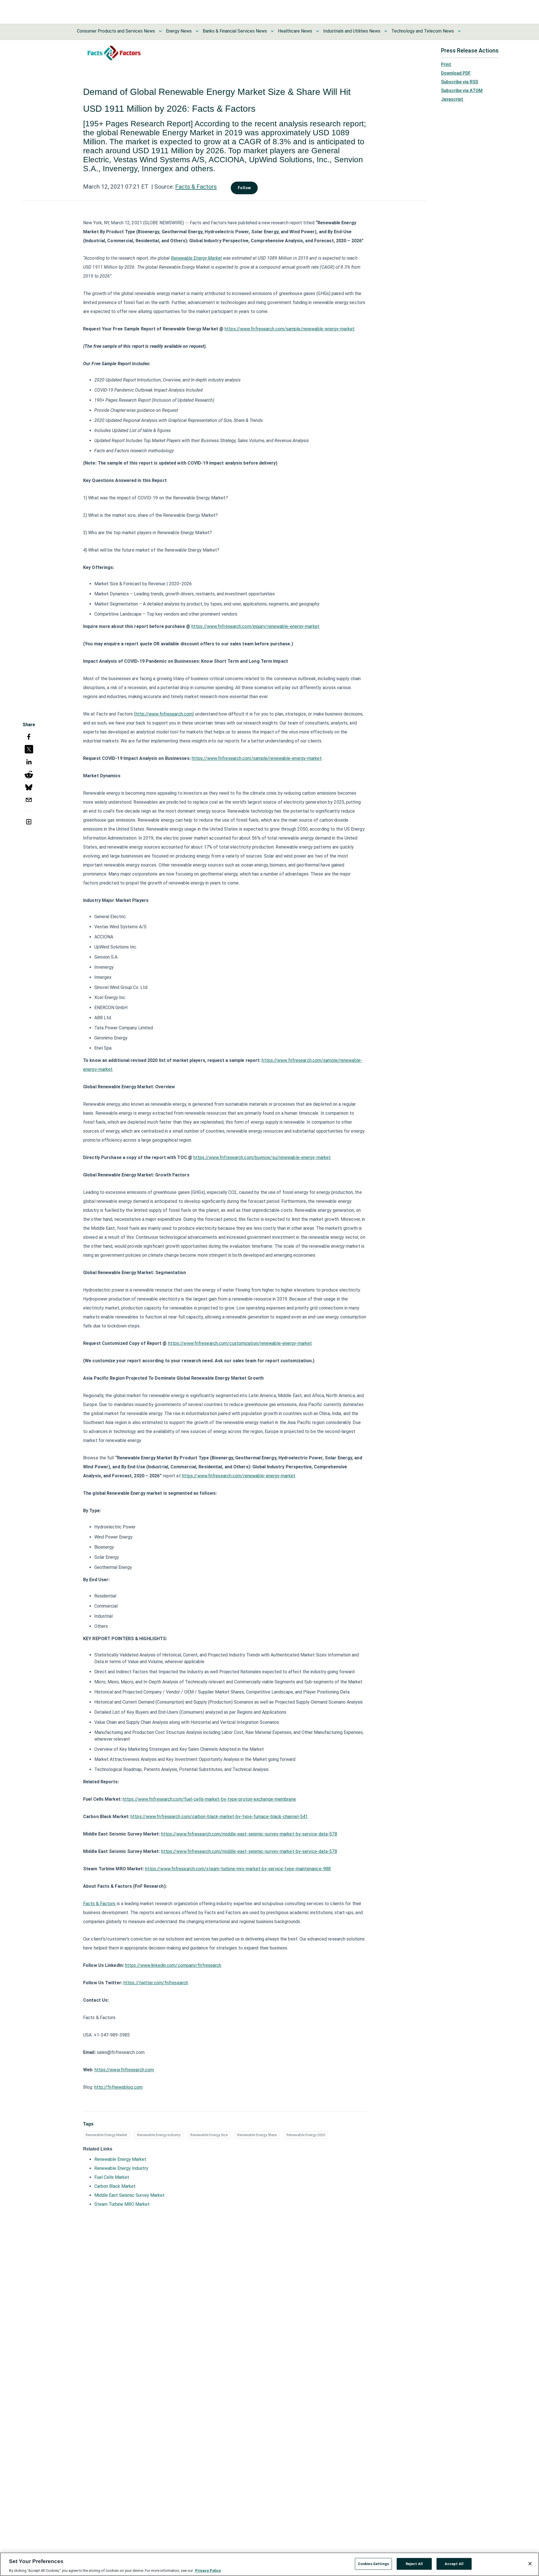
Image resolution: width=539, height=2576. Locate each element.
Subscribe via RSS (460, 82)
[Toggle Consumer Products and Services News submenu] (160, 31)
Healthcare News (295, 31)
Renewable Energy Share (257, 2135)
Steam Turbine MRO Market (122, 2204)
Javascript (452, 99)
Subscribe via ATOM (462, 91)
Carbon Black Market (115, 2186)
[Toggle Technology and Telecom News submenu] (459, 31)
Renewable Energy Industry (159, 2135)
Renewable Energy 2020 (306, 2135)
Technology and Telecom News (423, 31)
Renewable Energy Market (106, 2135)
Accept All (454, 2564)
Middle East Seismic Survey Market (129, 2195)
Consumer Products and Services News (116, 31)
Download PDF (456, 73)
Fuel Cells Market (112, 2177)
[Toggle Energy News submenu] (197, 31)
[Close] (530, 2564)
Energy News (179, 31)
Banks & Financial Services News (235, 31)
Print (446, 64)
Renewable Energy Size (209, 2135)
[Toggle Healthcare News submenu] (318, 31)
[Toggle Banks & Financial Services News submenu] (272, 31)
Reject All (414, 2564)
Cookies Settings (373, 2564)
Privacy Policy (208, 2570)
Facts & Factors (196, 187)
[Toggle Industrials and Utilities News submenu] (386, 31)
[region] (269, 2564)
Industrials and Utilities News (352, 31)
